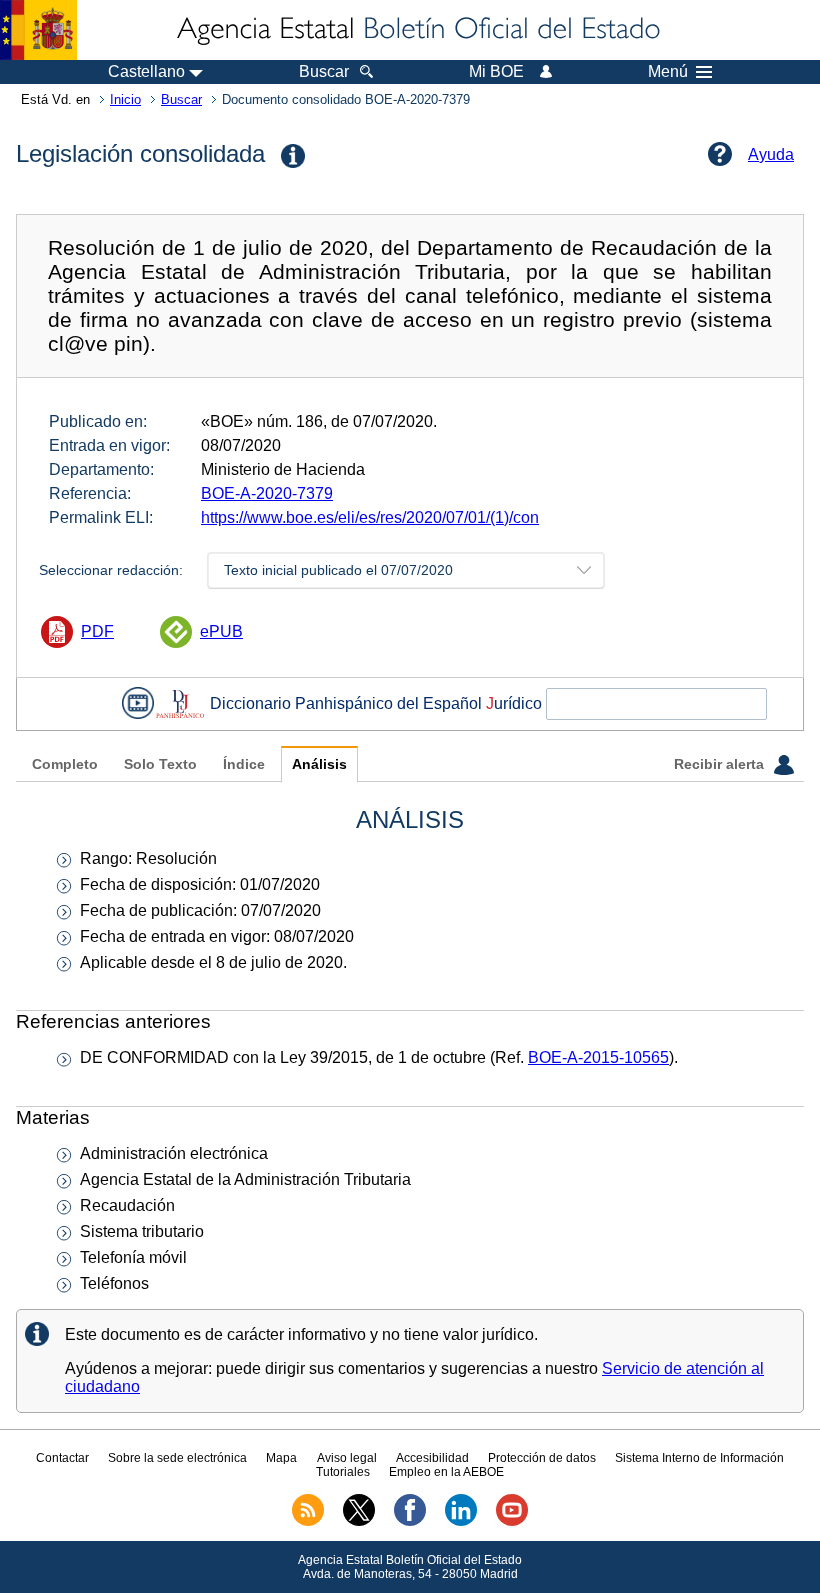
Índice (244, 764)
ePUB (221, 631)
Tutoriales (343, 1472)
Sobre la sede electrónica (177, 1458)
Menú (668, 72)
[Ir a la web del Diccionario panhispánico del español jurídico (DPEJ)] (180, 703)
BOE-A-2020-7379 (267, 493)
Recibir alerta (721, 764)
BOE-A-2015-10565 (598, 1057)
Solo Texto (160, 764)
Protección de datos (542, 1458)
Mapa (281, 1458)
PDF (97, 631)
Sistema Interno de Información (699, 1458)
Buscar (181, 99)
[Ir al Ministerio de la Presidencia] (38, 30)
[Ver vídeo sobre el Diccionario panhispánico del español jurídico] (138, 703)
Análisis (319, 764)
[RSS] (308, 1522)
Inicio (125, 99)
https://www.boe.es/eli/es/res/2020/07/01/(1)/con (370, 517)
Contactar (62, 1458)
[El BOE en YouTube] (512, 1522)
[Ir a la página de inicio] (417, 30)
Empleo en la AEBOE (446, 1472)
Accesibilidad (432, 1458)
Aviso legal (347, 1458)
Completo (65, 764)
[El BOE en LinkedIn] (461, 1522)
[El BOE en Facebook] (410, 1522)
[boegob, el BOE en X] (359, 1522)
